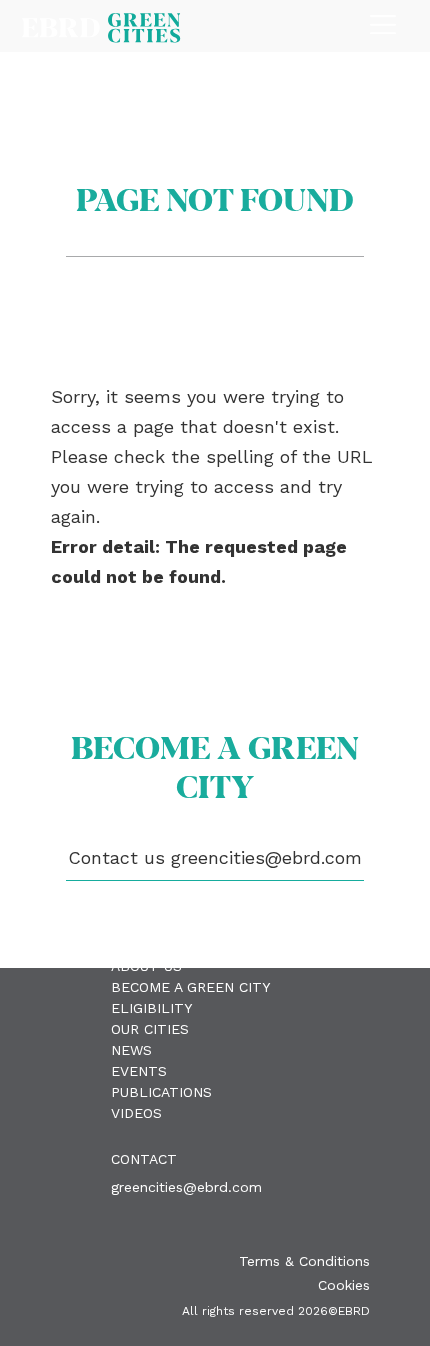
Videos (136, 1113)
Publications (161, 1092)
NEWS (131, 1050)
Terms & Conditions (304, 1261)
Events (139, 1071)
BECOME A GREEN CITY (190, 987)
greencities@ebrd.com (186, 1187)
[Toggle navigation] (383, 19)
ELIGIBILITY (151, 1008)
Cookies (344, 1285)
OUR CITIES (150, 1029)
